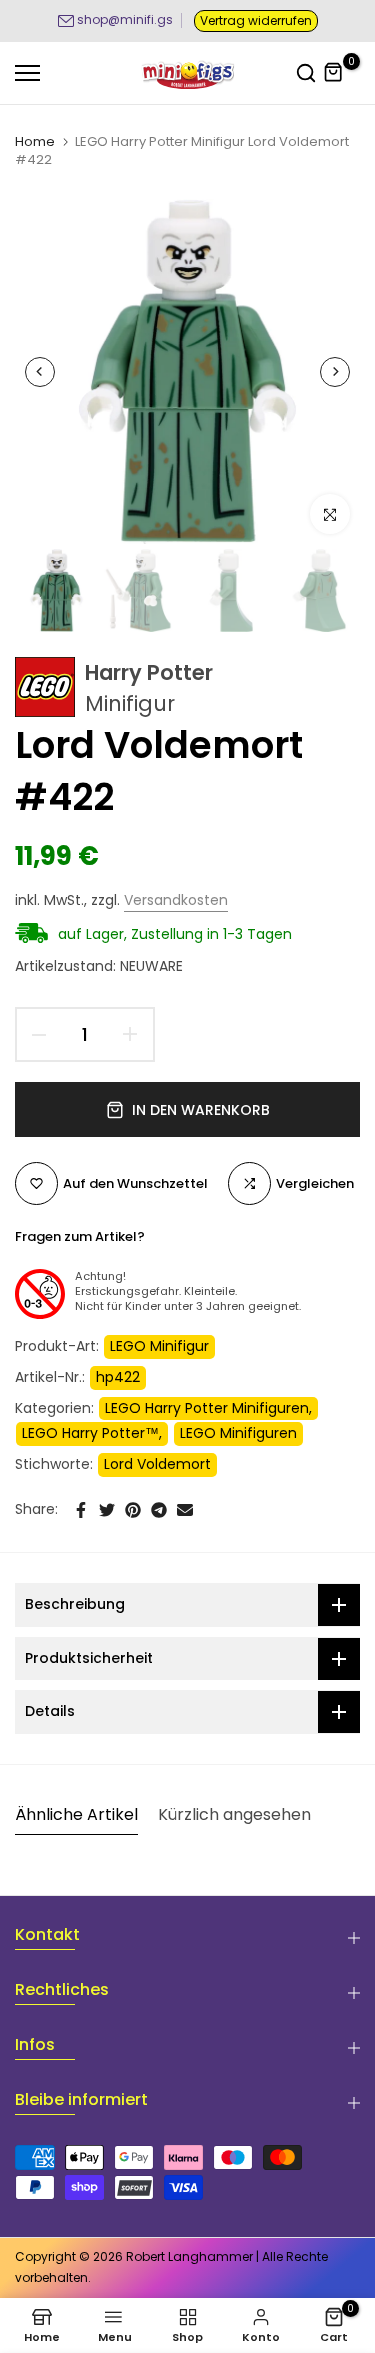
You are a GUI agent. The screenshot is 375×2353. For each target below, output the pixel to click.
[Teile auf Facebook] (81, 1510)
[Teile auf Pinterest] (133, 1510)
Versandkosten (176, 900)
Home (35, 142)
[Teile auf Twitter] (107, 1510)
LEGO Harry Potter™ (90, 1433)
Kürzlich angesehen (234, 1814)
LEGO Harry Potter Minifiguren (207, 1408)
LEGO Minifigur (159, 1346)
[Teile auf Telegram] (159, 1510)
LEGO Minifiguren (238, 1433)
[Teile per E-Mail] (185, 1510)
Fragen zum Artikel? (80, 1236)
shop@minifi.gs (125, 19)
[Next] (335, 372)
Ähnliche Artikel (76, 1814)
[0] (334, 73)
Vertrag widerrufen (256, 20)
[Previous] (40, 372)
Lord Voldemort (157, 1464)
